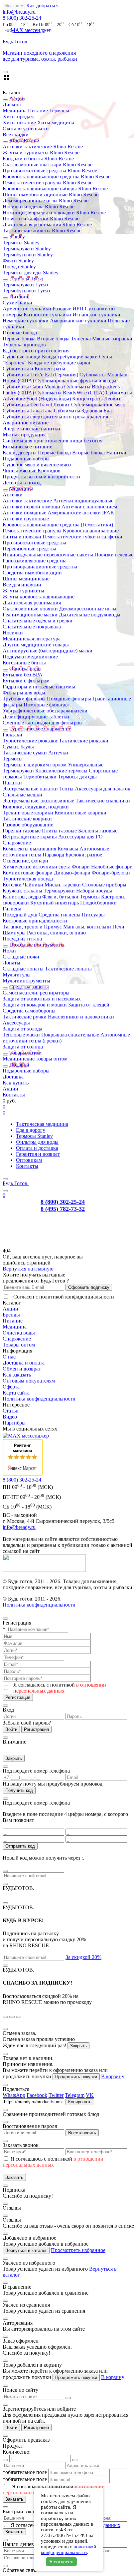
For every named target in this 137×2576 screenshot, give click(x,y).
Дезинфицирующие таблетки (36, 717)
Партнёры (14, 1423)
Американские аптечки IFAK (81, 513)
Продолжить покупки (76, 2077)
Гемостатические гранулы (32, 531)
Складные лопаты (23, 969)
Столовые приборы (104, 885)
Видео (10, 1417)
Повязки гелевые (114, 555)
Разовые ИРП (68, 309)
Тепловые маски (21, 1035)
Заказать (14, 2177)
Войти (11, 1729)
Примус (53, 927)
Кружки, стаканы (22, 891)
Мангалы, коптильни (87, 927)
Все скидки (16, 135)
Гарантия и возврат (38, 1154)
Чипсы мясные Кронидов (32, 471)
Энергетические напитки (31, 429)
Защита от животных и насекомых (42, 999)
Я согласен (61, 2562)
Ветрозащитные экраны (30, 837)
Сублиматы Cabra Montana (33, 387)
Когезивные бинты (24, 663)
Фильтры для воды (24, 693)
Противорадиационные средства (40, 567)
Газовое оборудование (28, 825)
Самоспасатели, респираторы (36, 993)
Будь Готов (16, 1183)
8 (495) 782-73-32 (63, 1209)
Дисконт (12, 105)
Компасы (68, 849)
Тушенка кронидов (24, 345)
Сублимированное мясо (98, 405)
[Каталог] (5, 1179)
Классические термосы (61, 771)
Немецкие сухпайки (26, 321)
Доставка (13, 1077)
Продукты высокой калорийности (41, 477)
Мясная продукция (24, 435)
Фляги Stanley (18, 261)
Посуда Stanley (19, 267)
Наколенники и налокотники (81, 1017)
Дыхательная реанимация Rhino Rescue (47, 225)
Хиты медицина (56, 123)
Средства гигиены (60, 915)
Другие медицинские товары (36, 645)
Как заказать (17, 1375)
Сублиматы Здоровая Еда (83, 411)
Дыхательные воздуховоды (90, 615)
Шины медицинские (26, 579)
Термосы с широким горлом (35, 765)
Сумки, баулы (18, 747)
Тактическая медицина (42, 1124)
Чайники (33, 885)
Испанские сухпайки (96, 315)
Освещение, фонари (25, 861)
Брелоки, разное (84, 855)
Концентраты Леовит (96, 399)
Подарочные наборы (26, 459)
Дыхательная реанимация (32, 603)
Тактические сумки (25, 753)
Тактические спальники (103, 801)
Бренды (11, 1315)
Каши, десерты (20, 453)
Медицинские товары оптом (35, 1059)
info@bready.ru (19, 12)
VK (90, 2095)
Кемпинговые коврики (80, 813)
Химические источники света (37, 867)
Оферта (11, 1387)
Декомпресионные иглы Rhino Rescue (46, 201)
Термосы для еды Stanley (31, 273)
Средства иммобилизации (32, 573)
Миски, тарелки (63, 885)
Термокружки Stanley (27, 249)
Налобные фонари (112, 867)
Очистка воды (19, 1333)
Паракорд (53, 855)
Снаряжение (17, 843)
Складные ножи (21, 957)
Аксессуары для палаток (103, 789)
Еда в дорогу (31, 1130)
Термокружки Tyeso (25, 285)
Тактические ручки (25, 1017)
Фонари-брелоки (111, 873)
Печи (118, 927)
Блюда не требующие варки (59, 363)
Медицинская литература (32, 639)
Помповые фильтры (46, 705)
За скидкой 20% (83, 1957)
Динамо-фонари (72, 873)
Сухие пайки (17, 303)
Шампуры (14, 933)
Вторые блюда (53, 339)
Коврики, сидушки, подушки (36, 807)
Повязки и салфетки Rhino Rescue (41, 219)
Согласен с (64, 1297)
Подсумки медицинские (30, 657)
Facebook (37, 2095)
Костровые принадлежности (35, 921)
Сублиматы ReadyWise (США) (70, 393)
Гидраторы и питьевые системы (39, 687)
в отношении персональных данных (60, 1688)
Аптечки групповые (26, 519)
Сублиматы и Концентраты (34, 369)
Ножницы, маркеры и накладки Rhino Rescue (54, 213)
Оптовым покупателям (29, 1381)
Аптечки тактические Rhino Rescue (43, 147)
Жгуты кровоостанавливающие (39, 597)
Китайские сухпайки (47, 315)
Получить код (19, 1790)
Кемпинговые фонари (28, 873)
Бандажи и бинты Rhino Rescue (38, 159)
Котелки (12, 885)
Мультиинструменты (26, 981)
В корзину (113, 2076)
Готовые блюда (20, 333)
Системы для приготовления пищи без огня (53, 441)
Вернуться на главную (28, 1269)
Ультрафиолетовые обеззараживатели (45, 711)
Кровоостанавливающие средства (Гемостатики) (58, 525)
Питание (38, 111)
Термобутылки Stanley (28, 255)
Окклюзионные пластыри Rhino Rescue (48, 165)
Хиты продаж (18, 117)
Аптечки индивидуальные (83, 501)
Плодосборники (98, 903)
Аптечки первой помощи (31, 507)
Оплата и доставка (37, 1148)
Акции (10, 1089)
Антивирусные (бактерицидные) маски (48, 651)
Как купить (16, 1083)
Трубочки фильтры (24, 699)
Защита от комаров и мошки (35, 1005)
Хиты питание (19, 123)
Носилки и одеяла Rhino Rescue (39, 207)
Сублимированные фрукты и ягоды (76, 381)
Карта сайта (16, 1393)
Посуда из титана (22, 939)
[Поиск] (5, 1191)
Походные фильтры (69, 699)
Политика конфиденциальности (39, 1399)
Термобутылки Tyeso (26, 291)
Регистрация (18, 1697)
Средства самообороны (29, 1011)
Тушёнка (81, 339)
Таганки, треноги (23, 927)
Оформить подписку (89, 1287)
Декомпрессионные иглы (88, 609)
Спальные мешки (22, 795)
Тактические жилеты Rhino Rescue (42, 231)
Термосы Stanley (21, 243)
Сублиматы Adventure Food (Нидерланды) (67, 396)
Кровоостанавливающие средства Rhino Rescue (57, 177)
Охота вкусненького (26, 129)
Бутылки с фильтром (26, 681)
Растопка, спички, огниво (56, 933)
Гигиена (12, 909)
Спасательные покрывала (32, 627)
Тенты (66, 789)
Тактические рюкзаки (84, 741)
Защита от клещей (89, 1005)
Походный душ (20, 915)
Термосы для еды (77, 777)
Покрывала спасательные (70, 1035)
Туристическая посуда (28, 879)
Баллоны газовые (98, 831)
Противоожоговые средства (34, 543)
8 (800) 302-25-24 (22, 18)
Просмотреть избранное (78, 2250)
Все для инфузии (22, 585)
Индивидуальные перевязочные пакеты (48, 555)
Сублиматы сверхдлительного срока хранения (55, 417)
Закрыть (14, 1758)
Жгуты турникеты (23, 591)
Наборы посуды (94, 891)
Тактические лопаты (68, 969)
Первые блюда (19, 339)
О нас (9, 1357)
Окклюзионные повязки (30, 609)
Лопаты (11, 963)
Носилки (13, 633)
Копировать (80, 2102)
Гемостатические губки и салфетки (82, 537)
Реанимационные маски (30, 615)
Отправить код (20, 1846)
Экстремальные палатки (30, 789)
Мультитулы (17, 975)
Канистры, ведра (22, 897)
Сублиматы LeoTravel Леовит (36, 405)
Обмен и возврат (22, 1369)
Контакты (14, 1095)
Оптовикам (29, 1160)
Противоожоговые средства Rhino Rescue (50, 171)
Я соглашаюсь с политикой (60, 1688)
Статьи (11, 1411)
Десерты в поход (22, 483)
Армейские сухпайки (27, 309)
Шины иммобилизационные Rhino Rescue (51, 195)
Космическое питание (27, 447)
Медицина (15, 111)
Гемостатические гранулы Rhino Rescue (48, 183)
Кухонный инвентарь (55, 903)
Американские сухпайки (78, 321)
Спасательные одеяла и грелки (38, 621)
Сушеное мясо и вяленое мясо (37, 465)
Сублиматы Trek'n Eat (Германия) (40, 375)
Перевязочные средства (29, 549)
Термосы (59, 111)
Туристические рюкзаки (30, 741)
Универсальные (86, 765)
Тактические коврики (27, 819)
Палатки (12, 783)
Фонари (81, 867)
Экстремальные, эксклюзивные (38, 801)
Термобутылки (40, 777)
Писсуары (93, 915)
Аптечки (13, 495)
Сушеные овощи (22, 357)
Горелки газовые (22, 831)
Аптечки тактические (27, 501)
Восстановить (82, 2133)
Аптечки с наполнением (89, 507)
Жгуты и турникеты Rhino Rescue (41, 153)
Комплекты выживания (29, 849)
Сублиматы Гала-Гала (28, 411)
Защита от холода (22, 1029)
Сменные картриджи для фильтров (42, 723)
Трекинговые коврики (28, 813)
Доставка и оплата (24, 1363)
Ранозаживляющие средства (35, 561)
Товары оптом (19, 1345)
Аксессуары (16, 1023)
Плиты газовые (59, 831)
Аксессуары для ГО (80, 837)
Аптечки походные (24, 513)
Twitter (56, 2095)
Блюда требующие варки (70, 357)
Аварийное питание (26, 423)
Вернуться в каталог (26, 2250)
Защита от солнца (23, 1047)
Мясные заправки (112, 339)
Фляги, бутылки (60, 897)
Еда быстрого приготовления (36, 351)
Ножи (9, 951)
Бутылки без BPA (23, 675)
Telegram (75, 2095)
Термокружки (18, 771)
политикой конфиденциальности (77, 1297)
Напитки (116, 453)
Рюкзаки (12, 735)
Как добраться (42, 6)
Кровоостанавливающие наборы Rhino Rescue (55, 189)
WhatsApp (14, 2095)
